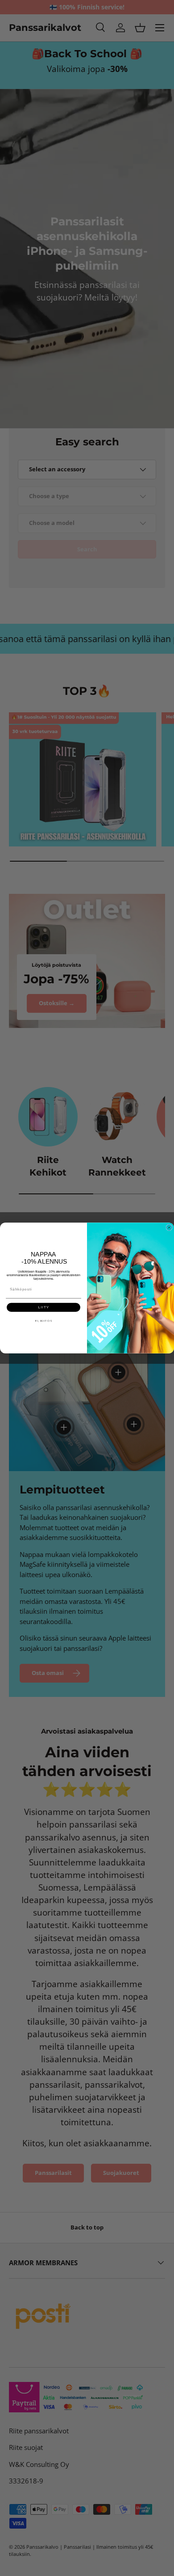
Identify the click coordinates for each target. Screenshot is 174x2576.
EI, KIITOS (44, 1321)
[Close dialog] (169, 1227)
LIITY (43, 1307)
